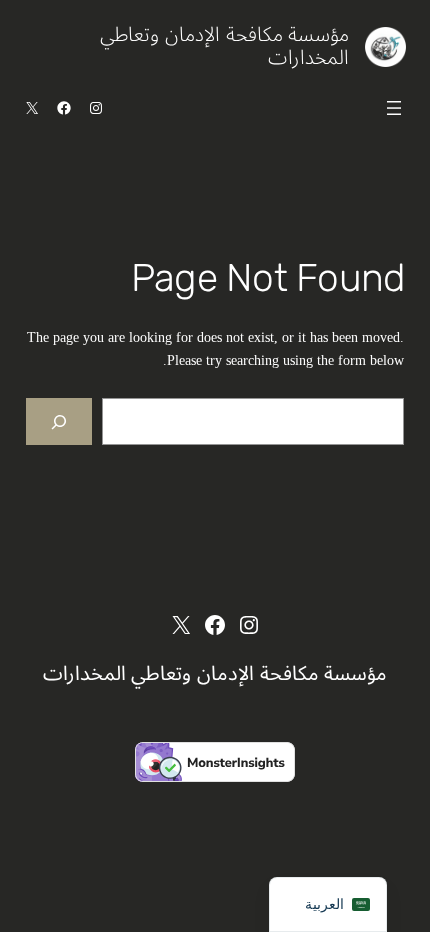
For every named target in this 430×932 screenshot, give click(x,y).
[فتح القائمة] (394, 108)
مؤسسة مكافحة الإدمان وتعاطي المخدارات (224, 46)
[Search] (59, 421)
